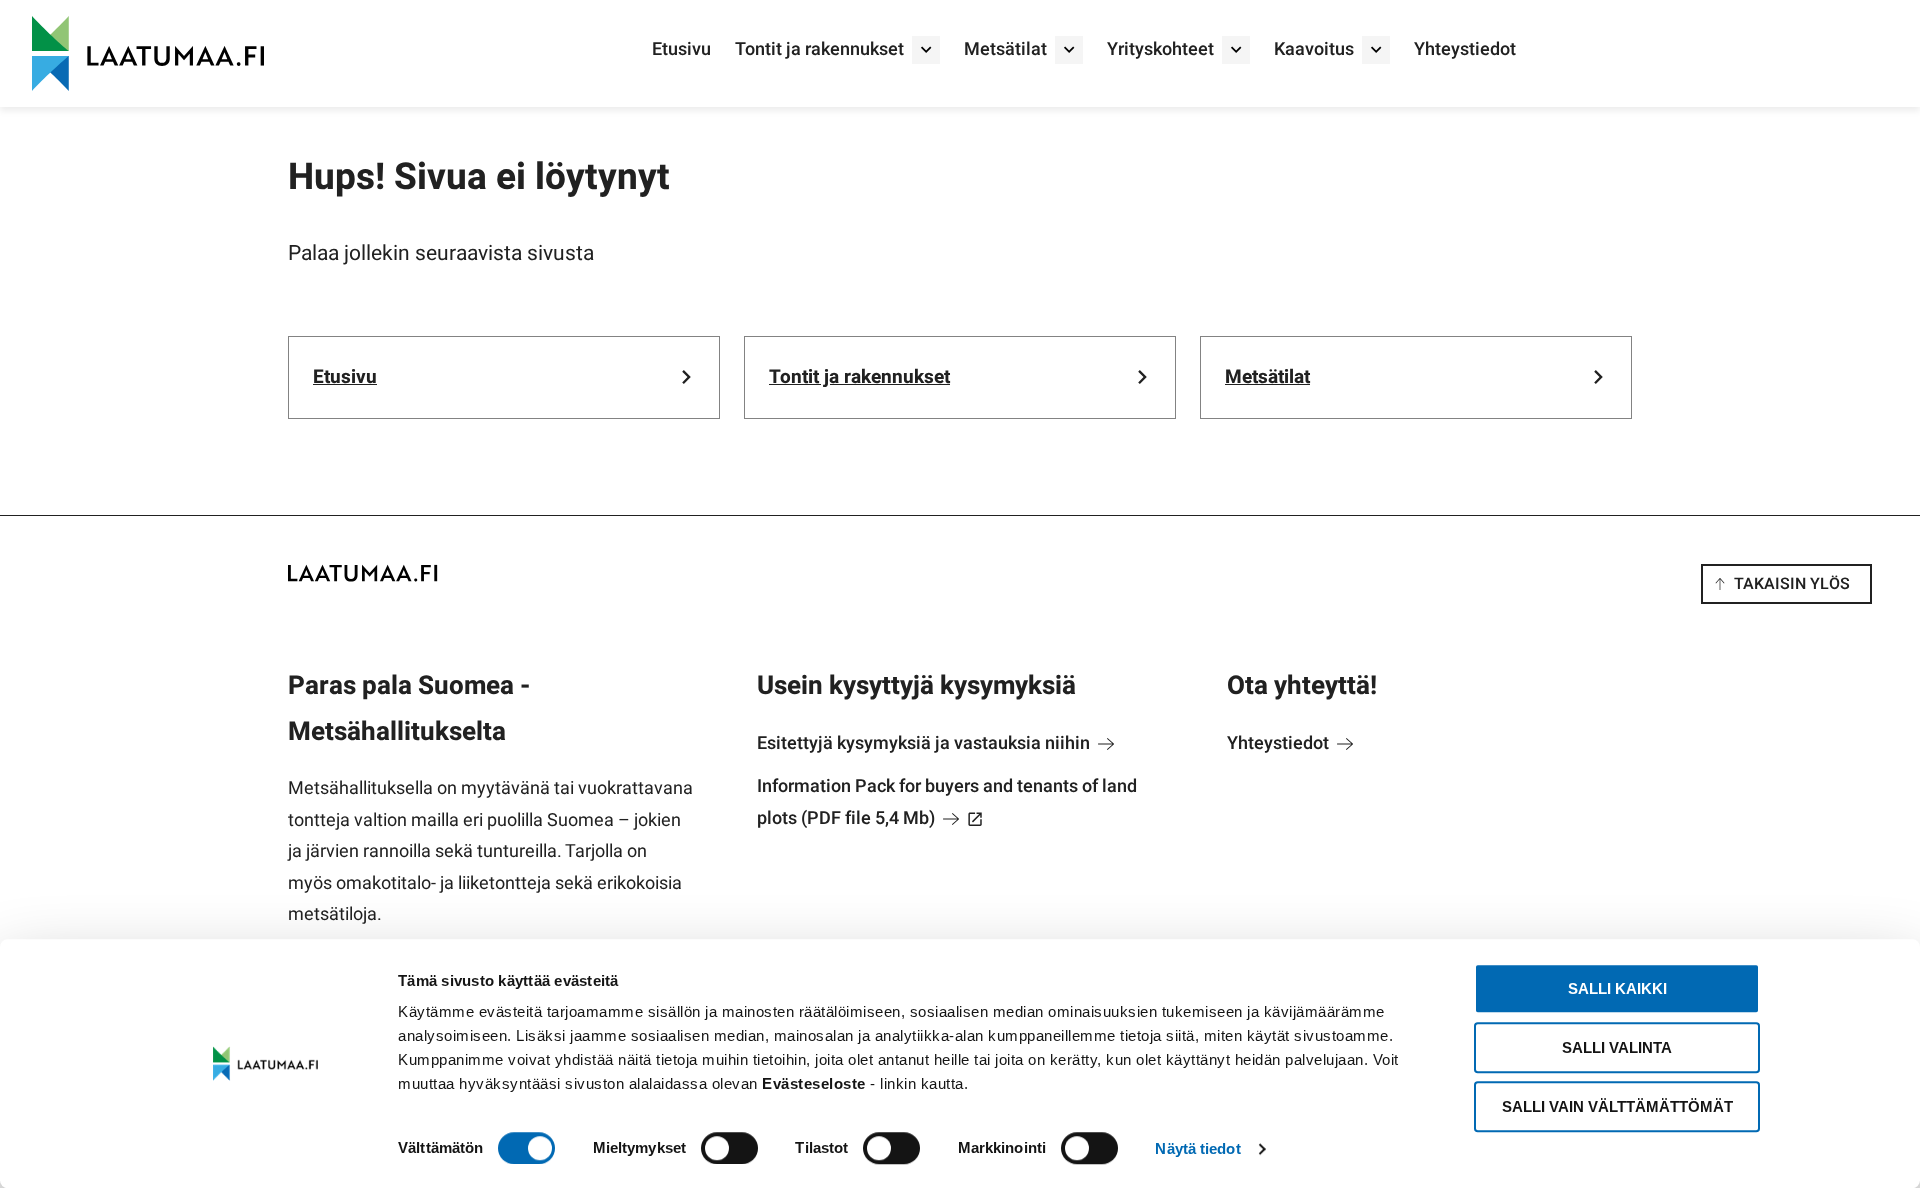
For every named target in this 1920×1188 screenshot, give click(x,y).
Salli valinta (1617, 1047)
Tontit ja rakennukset (819, 49)
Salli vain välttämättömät (1617, 1106)
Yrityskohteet (1160, 49)
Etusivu (681, 49)
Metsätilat (1005, 49)
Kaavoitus (1314, 49)
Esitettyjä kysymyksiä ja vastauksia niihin (925, 743)
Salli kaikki (1617, 988)
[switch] (729, 1148)
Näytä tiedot (1197, 1148)
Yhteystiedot (1465, 49)
